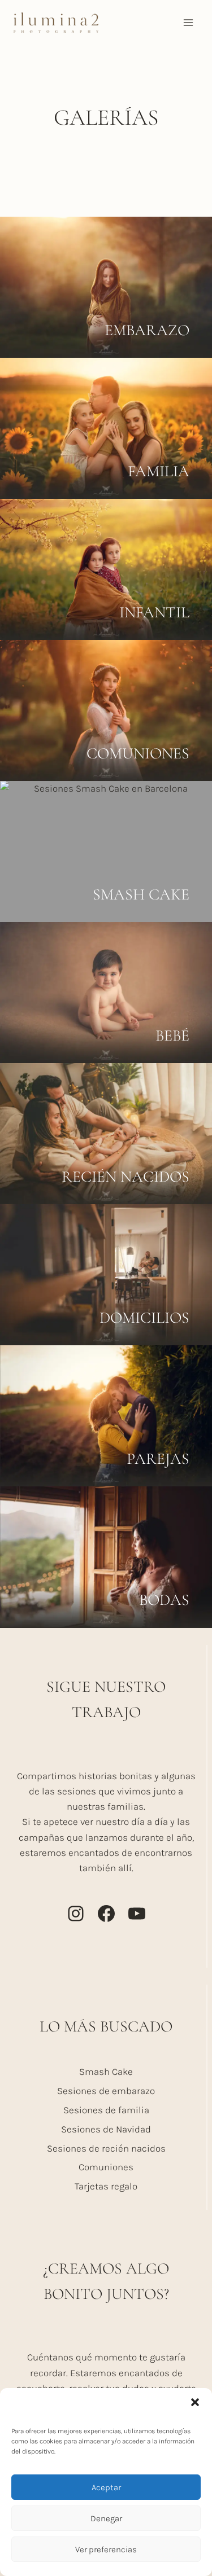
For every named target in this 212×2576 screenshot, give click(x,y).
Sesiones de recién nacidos (106, 2148)
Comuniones (106, 2167)
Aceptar (106, 2487)
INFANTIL (154, 612)
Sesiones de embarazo (106, 2091)
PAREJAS (158, 1459)
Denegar (106, 2518)
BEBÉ (172, 1035)
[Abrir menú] (188, 22)
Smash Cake (106, 2072)
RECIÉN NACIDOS (126, 1177)
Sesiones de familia (106, 2110)
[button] (195, 2402)
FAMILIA (159, 471)
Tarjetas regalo (106, 2186)
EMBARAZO (147, 330)
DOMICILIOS (144, 1318)
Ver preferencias (106, 2549)
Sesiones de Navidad (106, 2129)
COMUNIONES (138, 753)
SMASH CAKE (141, 894)
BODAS (164, 1600)
